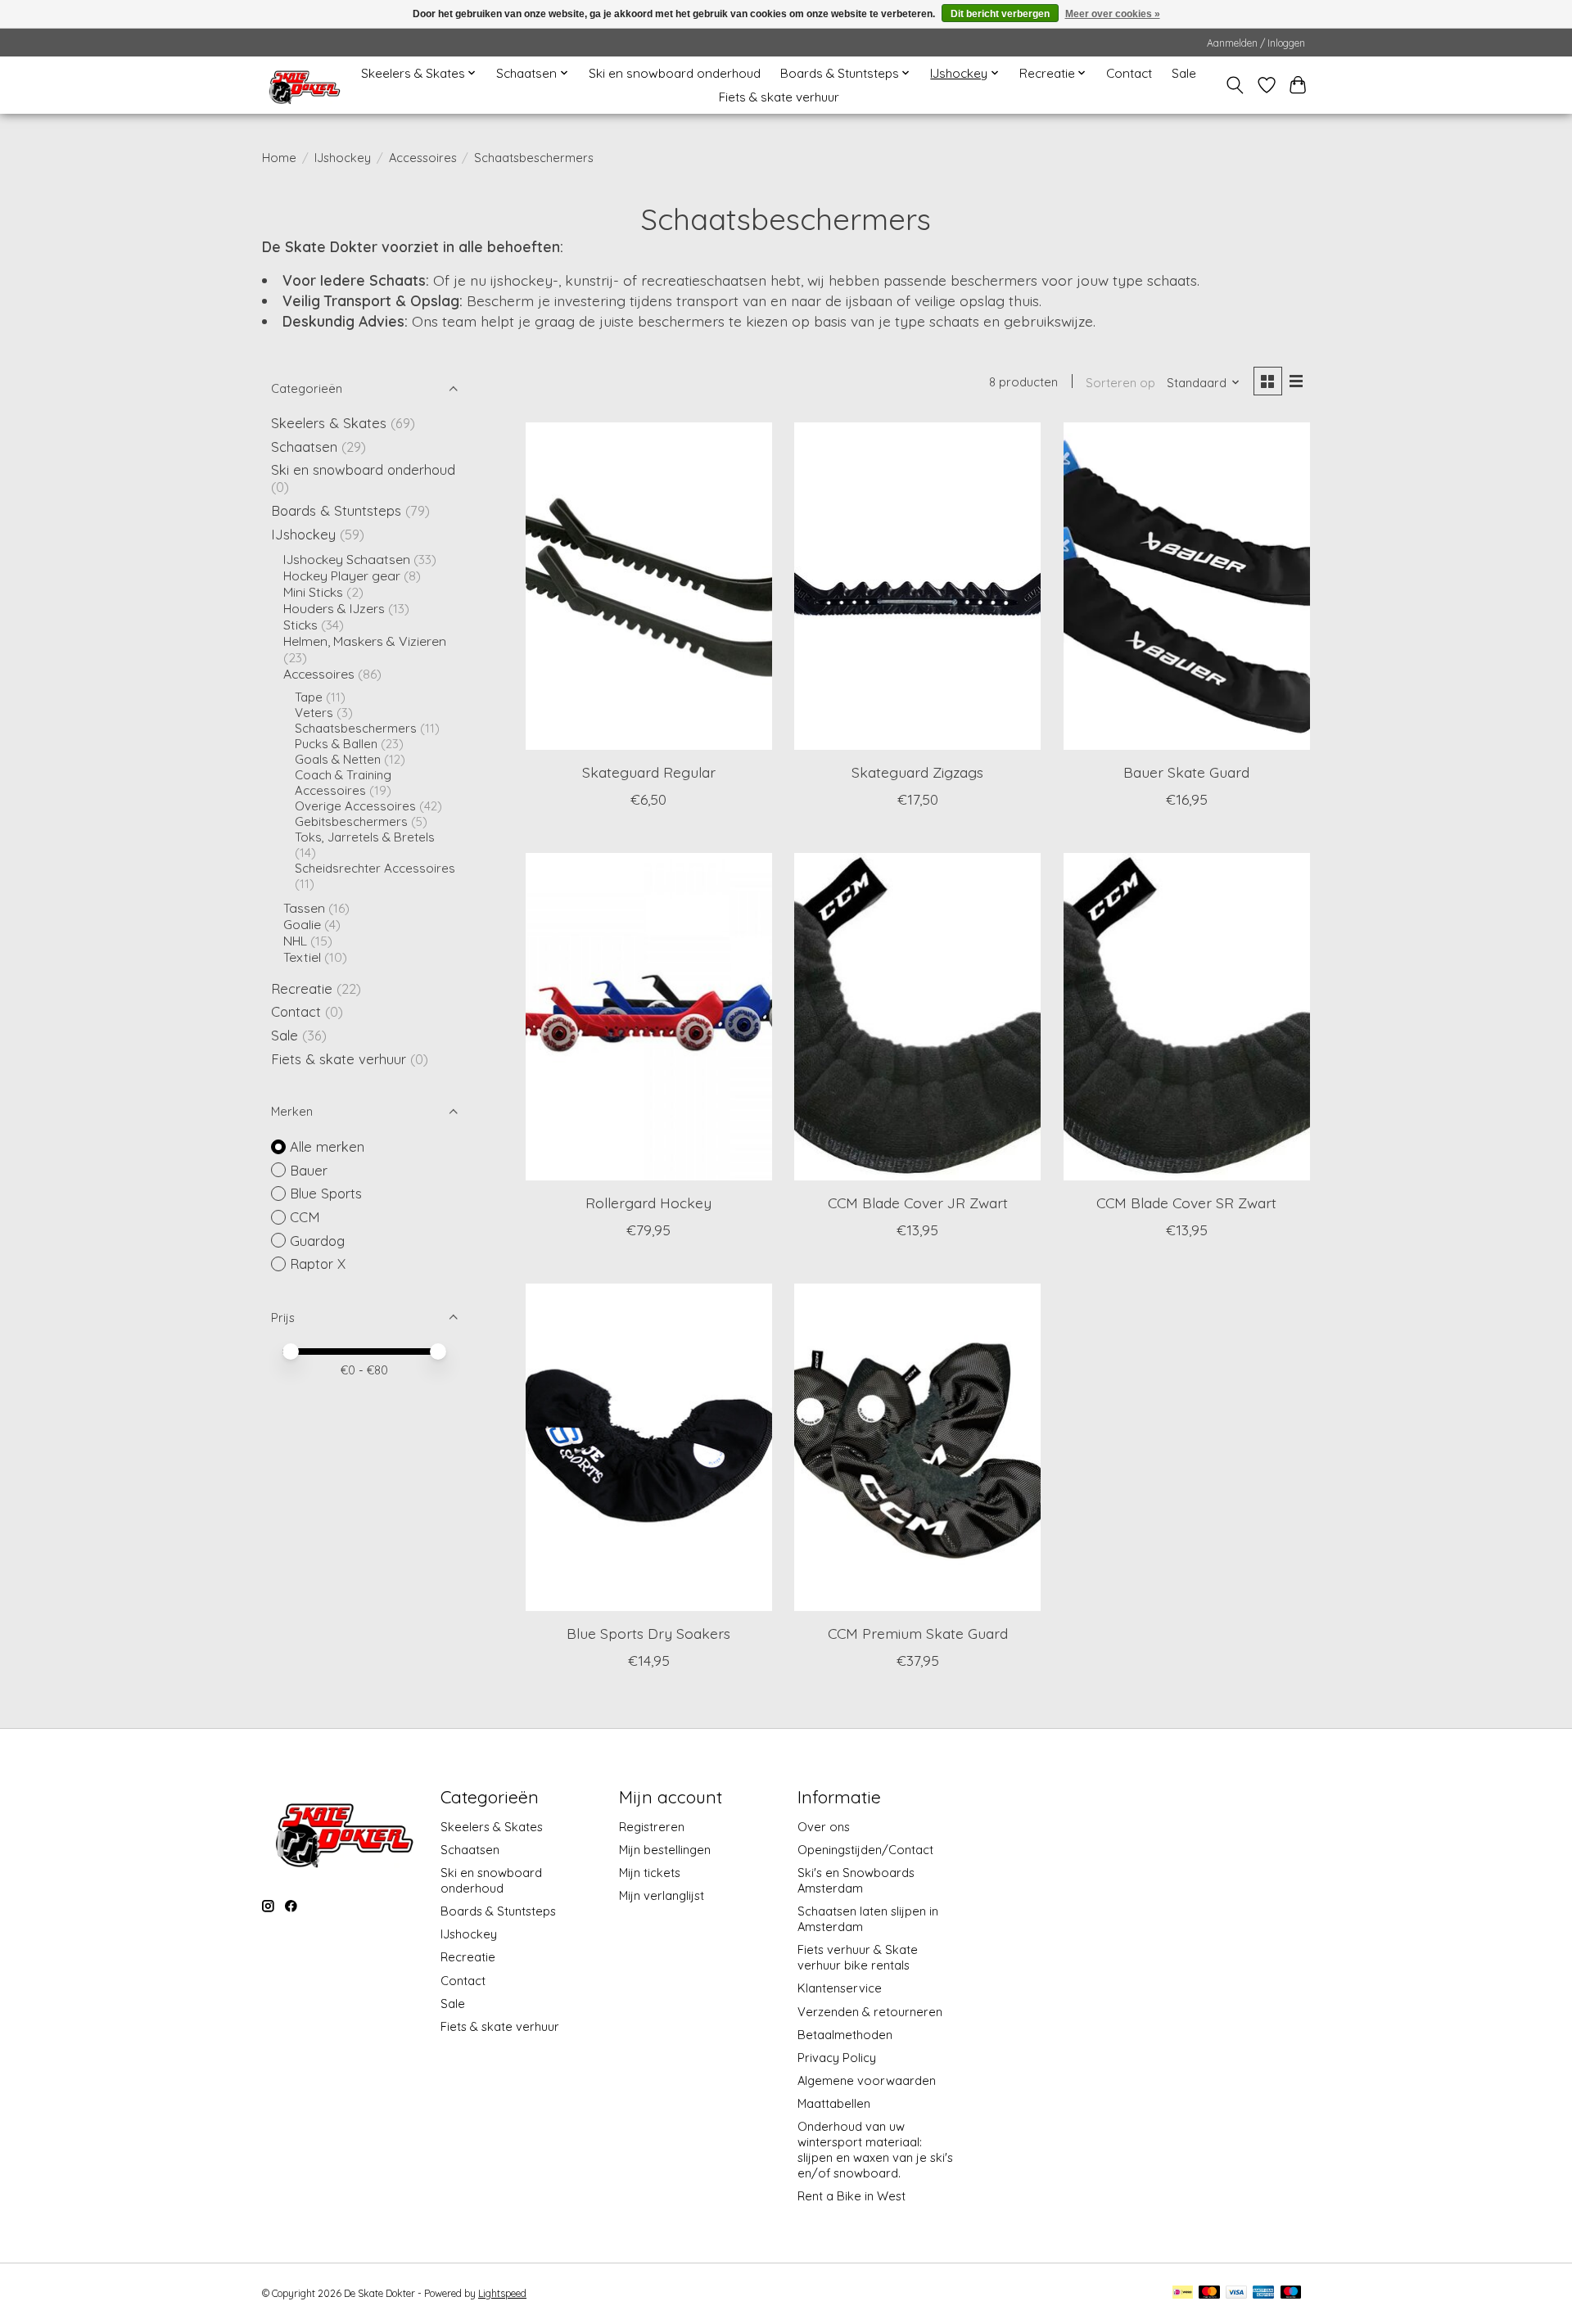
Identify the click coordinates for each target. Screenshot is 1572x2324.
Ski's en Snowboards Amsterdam (856, 1880)
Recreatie (302, 988)
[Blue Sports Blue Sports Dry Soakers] (649, 1447)
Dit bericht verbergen (1000, 14)
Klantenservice (840, 1988)
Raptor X (318, 1264)
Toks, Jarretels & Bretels (365, 837)
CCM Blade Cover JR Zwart (918, 1203)
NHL (297, 941)
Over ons (824, 1827)
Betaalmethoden (845, 2035)
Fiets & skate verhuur (779, 97)
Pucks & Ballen (336, 744)
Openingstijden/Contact (865, 1850)
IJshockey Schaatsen (347, 559)
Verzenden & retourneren (870, 2012)
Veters (314, 713)
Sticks (300, 625)
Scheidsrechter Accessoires (375, 868)
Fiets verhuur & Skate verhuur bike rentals (858, 1957)
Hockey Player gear (342, 575)
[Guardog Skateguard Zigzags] (917, 586)
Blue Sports (326, 1193)
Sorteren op (1120, 383)
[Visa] (1236, 2293)
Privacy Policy (837, 2058)
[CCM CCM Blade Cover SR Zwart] (1187, 1017)
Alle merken (327, 1146)
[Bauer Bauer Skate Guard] (1187, 586)
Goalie (302, 924)
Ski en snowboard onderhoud (675, 73)
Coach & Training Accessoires (343, 783)
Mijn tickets (650, 1873)
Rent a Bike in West (851, 2196)
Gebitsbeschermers (351, 821)
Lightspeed (502, 2293)
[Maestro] (1291, 2293)
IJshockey (343, 158)
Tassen (304, 908)
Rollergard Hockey (648, 1203)
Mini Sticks (313, 592)
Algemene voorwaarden (867, 2080)
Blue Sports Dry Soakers (648, 1633)
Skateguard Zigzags (917, 772)
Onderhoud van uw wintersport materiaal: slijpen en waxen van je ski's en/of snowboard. (875, 2150)
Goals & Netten (338, 759)
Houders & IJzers (334, 608)
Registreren (652, 1827)
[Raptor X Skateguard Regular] (649, 586)
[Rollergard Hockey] (649, 1017)
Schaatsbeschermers (356, 728)
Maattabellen (834, 2103)
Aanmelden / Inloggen (1256, 43)
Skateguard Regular (649, 772)
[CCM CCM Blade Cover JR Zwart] (917, 1017)
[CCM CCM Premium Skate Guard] (917, 1447)
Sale (1184, 73)
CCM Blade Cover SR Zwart (1186, 1203)
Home (279, 158)
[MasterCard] (1209, 2293)
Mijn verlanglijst (662, 1895)
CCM (305, 1217)
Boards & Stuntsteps (336, 510)
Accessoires (423, 158)
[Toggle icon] (1235, 85)
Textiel (302, 957)
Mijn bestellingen (665, 1850)
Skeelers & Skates (329, 423)
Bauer (309, 1170)
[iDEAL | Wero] (1183, 2293)
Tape (309, 697)
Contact (1129, 73)
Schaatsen (304, 447)
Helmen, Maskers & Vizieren (365, 641)
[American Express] (1263, 2293)
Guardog (317, 1241)
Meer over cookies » (1113, 14)
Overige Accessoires (355, 806)
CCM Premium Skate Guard (918, 1633)
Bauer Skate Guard (1186, 772)
